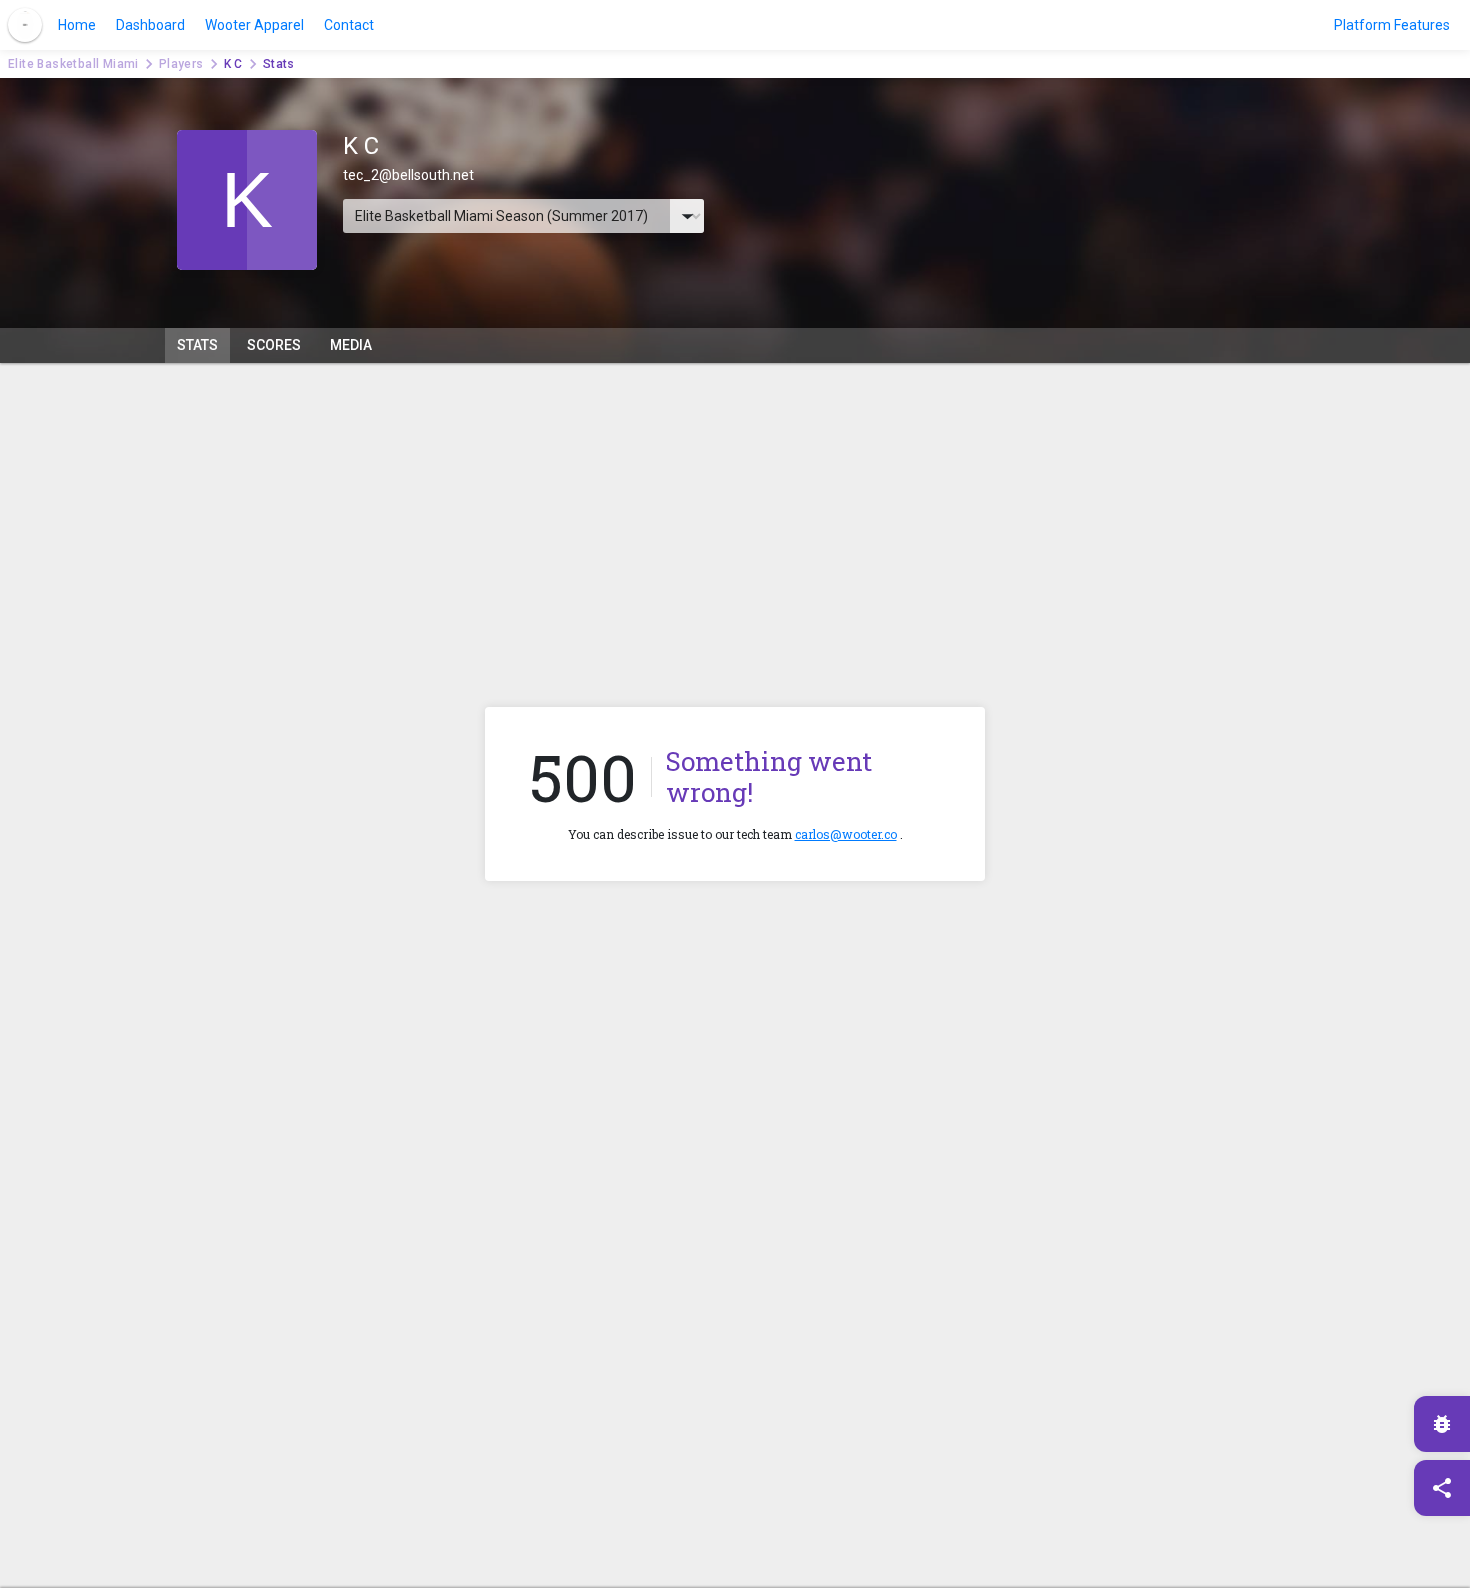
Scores (274, 345)
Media (351, 345)
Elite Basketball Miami (73, 64)
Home (77, 25)
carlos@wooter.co (846, 834)
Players (181, 64)
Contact (349, 25)
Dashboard (150, 25)
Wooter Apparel (254, 25)
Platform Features (1392, 25)
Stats (197, 345)
